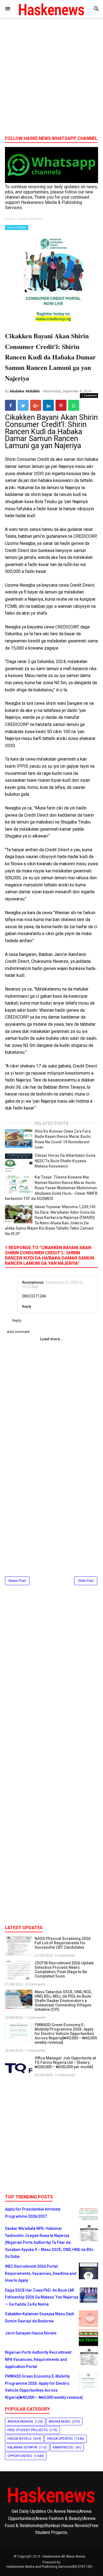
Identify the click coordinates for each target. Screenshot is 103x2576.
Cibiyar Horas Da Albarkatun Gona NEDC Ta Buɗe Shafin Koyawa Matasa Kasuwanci (65, 1161)
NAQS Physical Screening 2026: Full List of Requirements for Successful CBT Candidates (63, 1943)
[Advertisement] (51, 79)
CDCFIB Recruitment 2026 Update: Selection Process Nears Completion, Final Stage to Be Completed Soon (65, 1970)
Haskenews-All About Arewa (64, 2556)
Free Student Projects (27, 2430)
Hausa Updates (17, 227)
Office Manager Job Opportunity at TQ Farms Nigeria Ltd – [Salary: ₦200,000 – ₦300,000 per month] (65, 2062)
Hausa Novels (19, 2439)
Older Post (86, 1581)
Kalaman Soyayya (22, 2447)
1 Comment (89, 395)
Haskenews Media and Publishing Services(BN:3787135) (49, 2567)
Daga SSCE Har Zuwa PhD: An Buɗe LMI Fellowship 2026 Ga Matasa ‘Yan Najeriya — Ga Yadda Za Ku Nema (42, 2297)
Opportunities (20, 2456)
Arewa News (59, 2422)
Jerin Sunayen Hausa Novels (31, 2333)
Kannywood (63, 2447)
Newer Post (17, 1581)
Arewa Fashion (20, 2422)
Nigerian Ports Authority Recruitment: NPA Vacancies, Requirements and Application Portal (39, 2359)
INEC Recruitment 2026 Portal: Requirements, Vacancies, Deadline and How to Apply (41, 2273)
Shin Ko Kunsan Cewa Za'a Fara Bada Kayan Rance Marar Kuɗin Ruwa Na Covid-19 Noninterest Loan (63, 1139)
